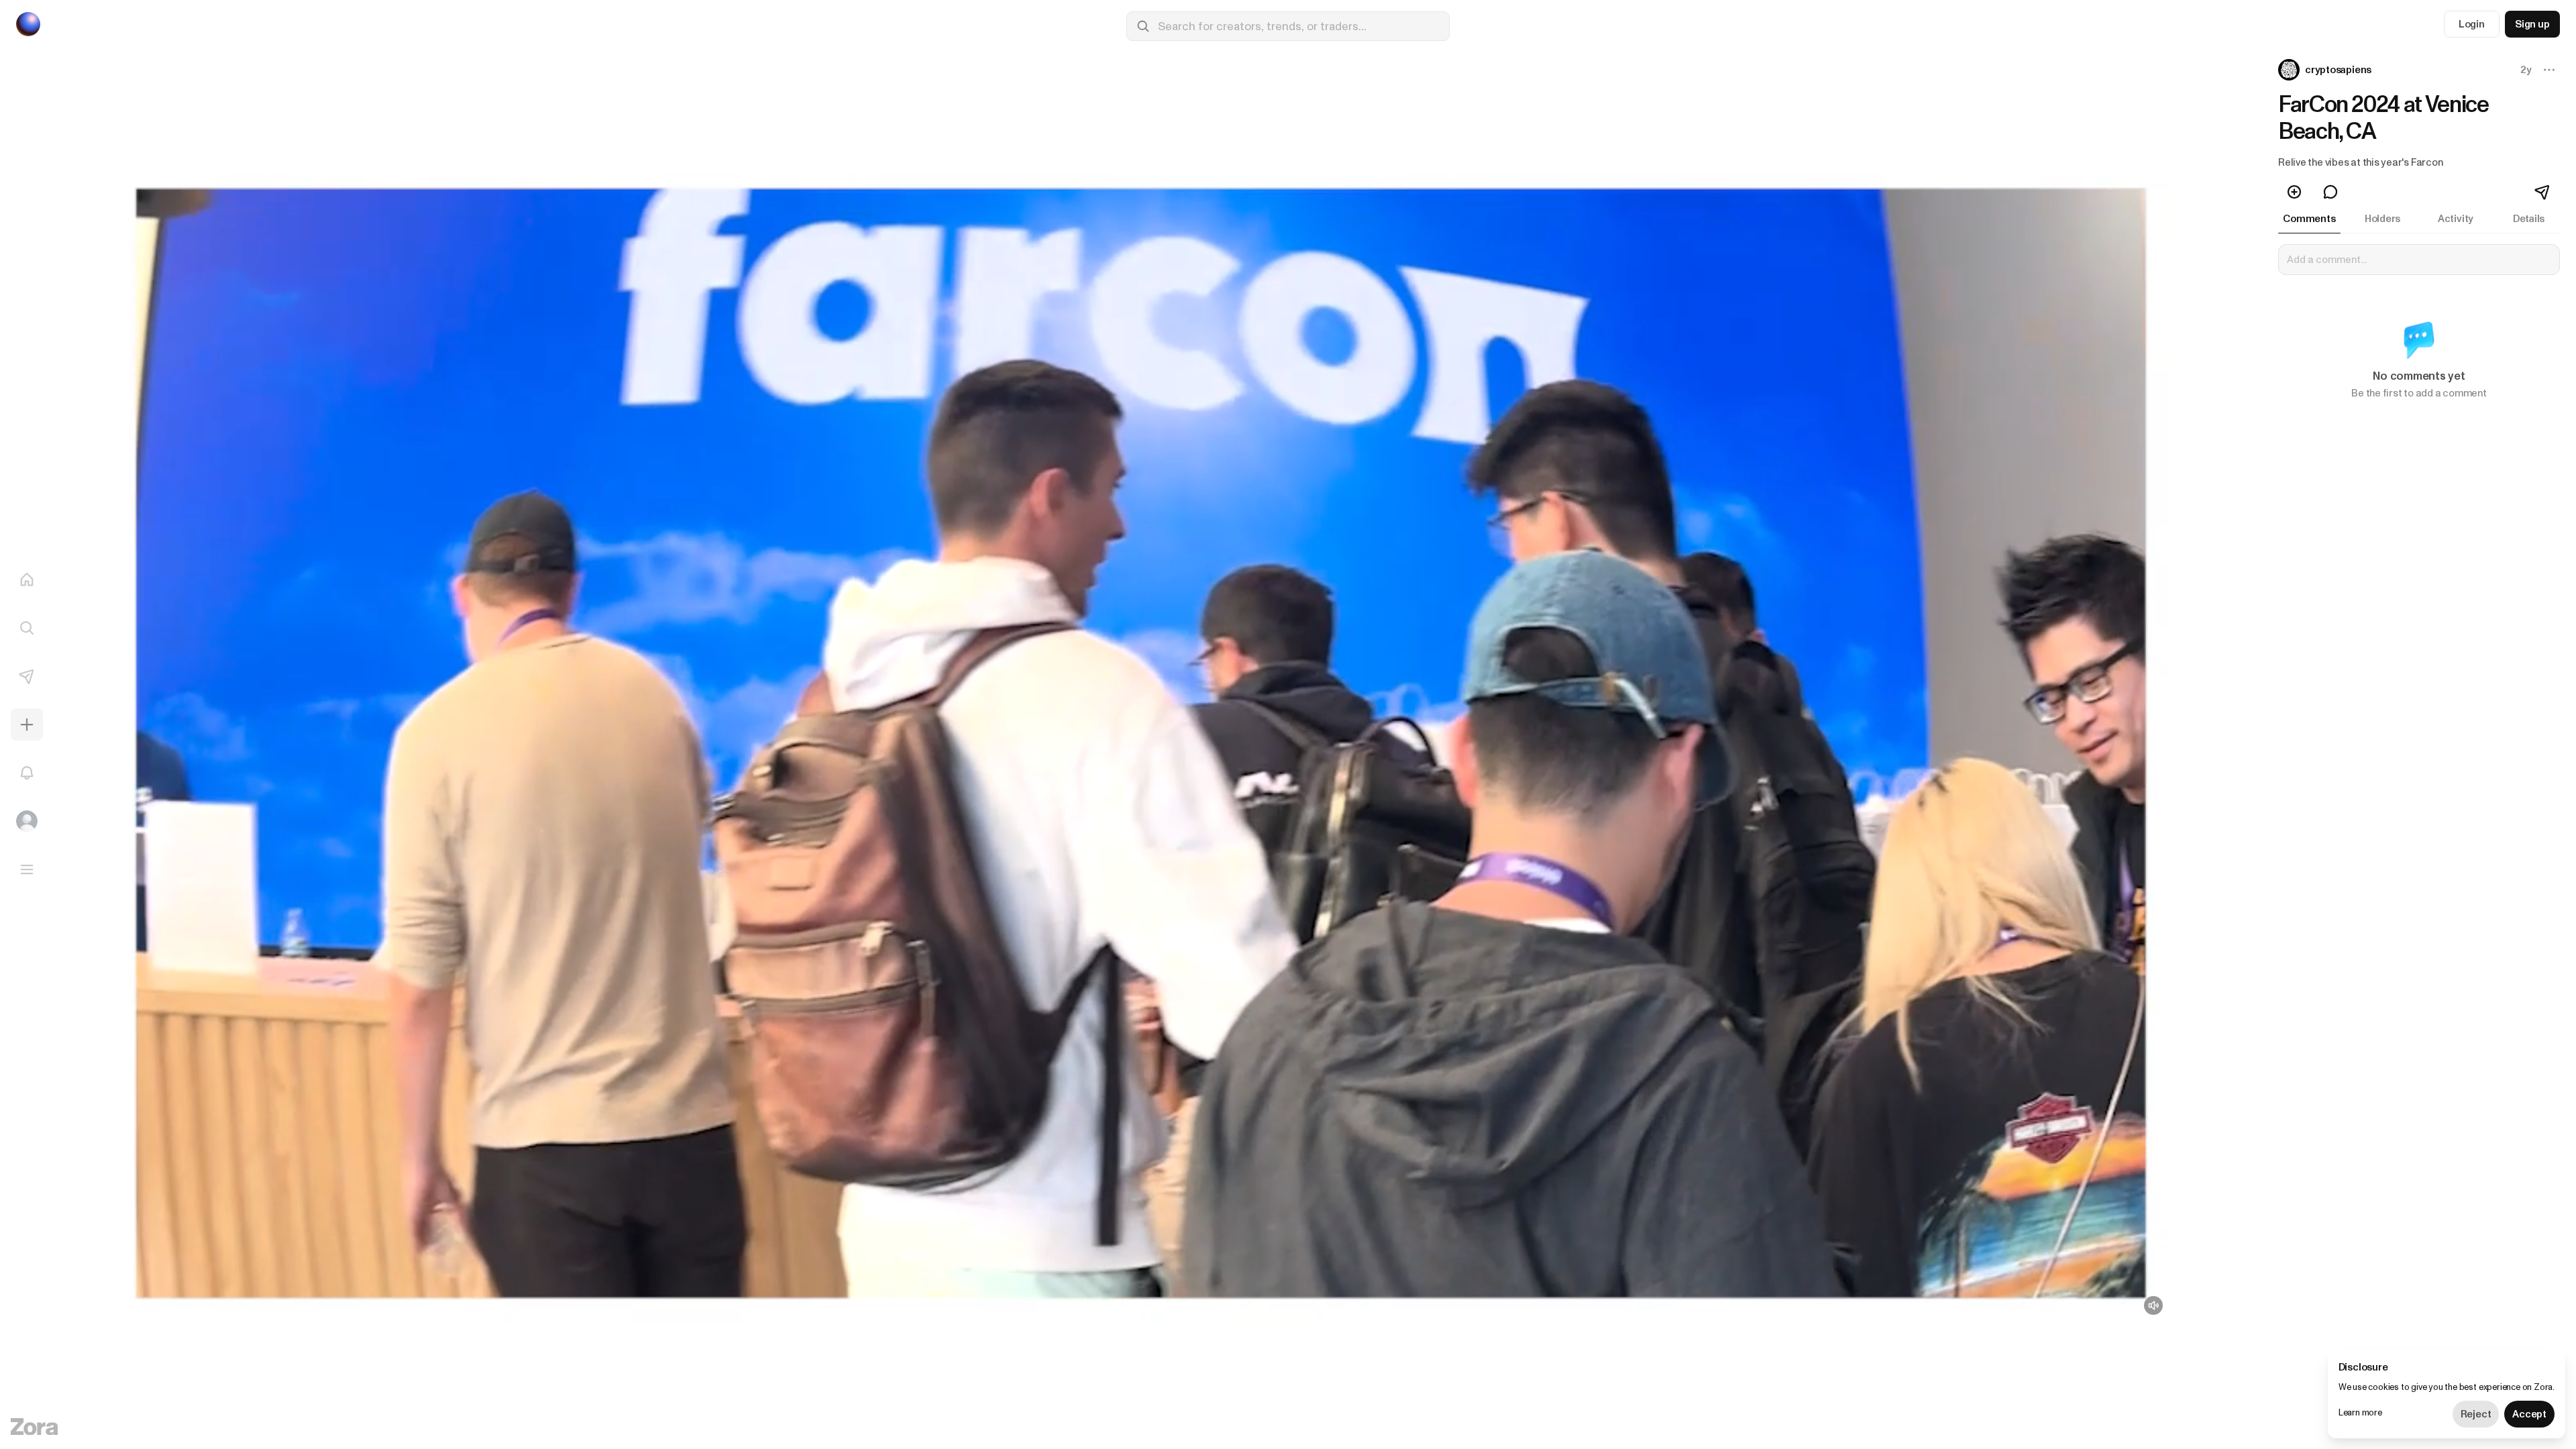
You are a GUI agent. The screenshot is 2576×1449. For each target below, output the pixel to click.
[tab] (2309, 219)
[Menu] (27, 869)
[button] (2326, 70)
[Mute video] (2153, 1305)
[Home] (27, 580)
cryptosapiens (2338, 70)
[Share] (2543, 192)
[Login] (27, 821)
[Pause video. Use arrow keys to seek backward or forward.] (1138, 743)
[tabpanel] (2419, 330)
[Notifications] (27, 773)
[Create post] (27, 724)
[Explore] (27, 628)
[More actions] (2549, 70)
